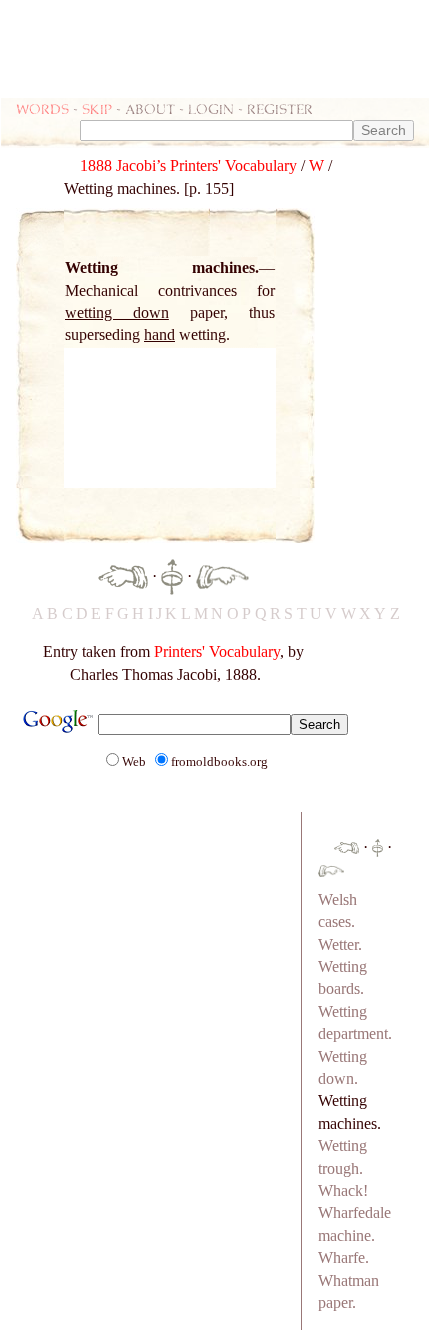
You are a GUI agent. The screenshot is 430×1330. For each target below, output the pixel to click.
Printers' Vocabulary (217, 651)
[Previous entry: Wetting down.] (123, 575)
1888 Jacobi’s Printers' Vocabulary (188, 165)
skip (97, 108)
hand (159, 334)
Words (42, 108)
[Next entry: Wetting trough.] (222, 575)
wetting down (117, 312)
